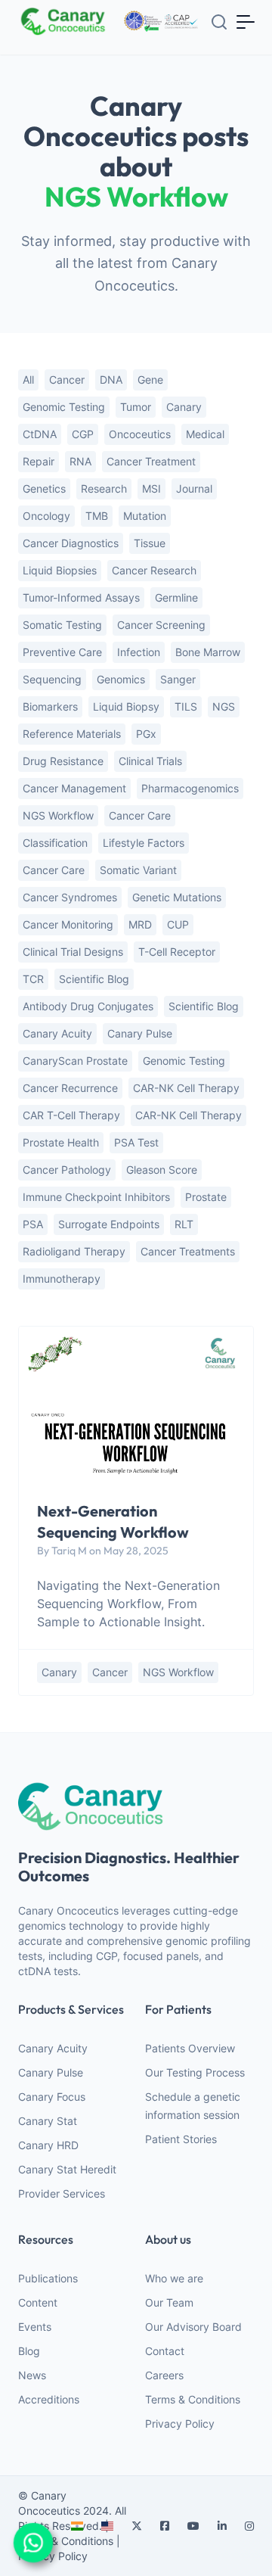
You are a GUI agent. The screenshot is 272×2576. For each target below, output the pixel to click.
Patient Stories (181, 2139)
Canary (184, 407)
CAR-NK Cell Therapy (189, 1115)
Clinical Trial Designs (73, 952)
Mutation (145, 516)
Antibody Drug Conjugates (88, 1006)
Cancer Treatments (188, 1251)
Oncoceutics (140, 434)
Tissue (150, 543)
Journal (194, 488)
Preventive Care (62, 652)
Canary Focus (52, 2097)
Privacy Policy (180, 2424)
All (28, 380)
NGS (224, 706)
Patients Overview (190, 2048)
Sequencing (52, 679)
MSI (151, 488)
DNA (111, 380)
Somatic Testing (62, 625)
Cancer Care (140, 815)
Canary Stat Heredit (67, 2169)
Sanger (178, 679)
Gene (150, 380)
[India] (77, 2526)
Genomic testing (64, 407)
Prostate (206, 1197)
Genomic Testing (184, 1061)
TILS (186, 706)
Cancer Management (74, 788)
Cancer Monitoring (68, 924)
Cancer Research (154, 570)
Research (104, 488)
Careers (164, 2375)
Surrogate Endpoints (109, 1224)
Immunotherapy (62, 1279)
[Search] (219, 22)
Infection (139, 652)
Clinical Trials (150, 761)
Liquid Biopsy (126, 706)
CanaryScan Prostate (75, 1061)
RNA (80, 461)
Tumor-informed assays (81, 597)
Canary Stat (48, 2121)
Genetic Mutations (177, 897)
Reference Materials (72, 734)
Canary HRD (48, 2145)
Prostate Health (61, 1142)
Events (35, 2327)
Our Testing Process (195, 2072)
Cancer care (54, 870)
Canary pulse (140, 1033)
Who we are (174, 2278)
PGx (146, 734)
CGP (83, 434)
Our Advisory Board (193, 2327)
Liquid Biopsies (60, 570)
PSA (33, 1224)
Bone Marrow (208, 652)
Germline (176, 597)
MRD (140, 924)
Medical (205, 434)
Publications (48, 2278)
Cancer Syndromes (70, 897)
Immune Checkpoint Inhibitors (96, 1197)
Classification (55, 843)
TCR (33, 979)
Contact (165, 2351)
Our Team (169, 2302)
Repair (39, 461)
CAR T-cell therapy (71, 1115)
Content (38, 2302)
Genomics (121, 679)
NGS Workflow (58, 815)
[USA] (107, 2526)
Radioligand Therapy (74, 1251)
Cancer (67, 380)
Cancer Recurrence (70, 1088)
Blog (29, 2351)
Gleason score (162, 1170)
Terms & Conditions (193, 2399)
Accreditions (49, 2399)
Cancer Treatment (151, 461)
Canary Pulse (51, 2072)
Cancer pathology (67, 1170)
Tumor (136, 407)
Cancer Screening (161, 625)
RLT (184, 1224)
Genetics (44, 488)
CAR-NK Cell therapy (186, 1088)
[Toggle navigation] (246, 21)
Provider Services (62, 2193)
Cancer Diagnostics (71, 543)
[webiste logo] (136, 1806)
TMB (97, 516)
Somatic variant (138, 870)
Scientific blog (204, 1006)
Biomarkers (50, 706)
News (32, 2375)
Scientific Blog (94, 979)
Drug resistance (63, 761)
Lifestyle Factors (144, 843)
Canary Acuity (57, 1033)
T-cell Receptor (177, 952)
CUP (178, 924)
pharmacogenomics (190, 788)
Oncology (46, 516)
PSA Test (136, 1142)
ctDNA (40, 434)
